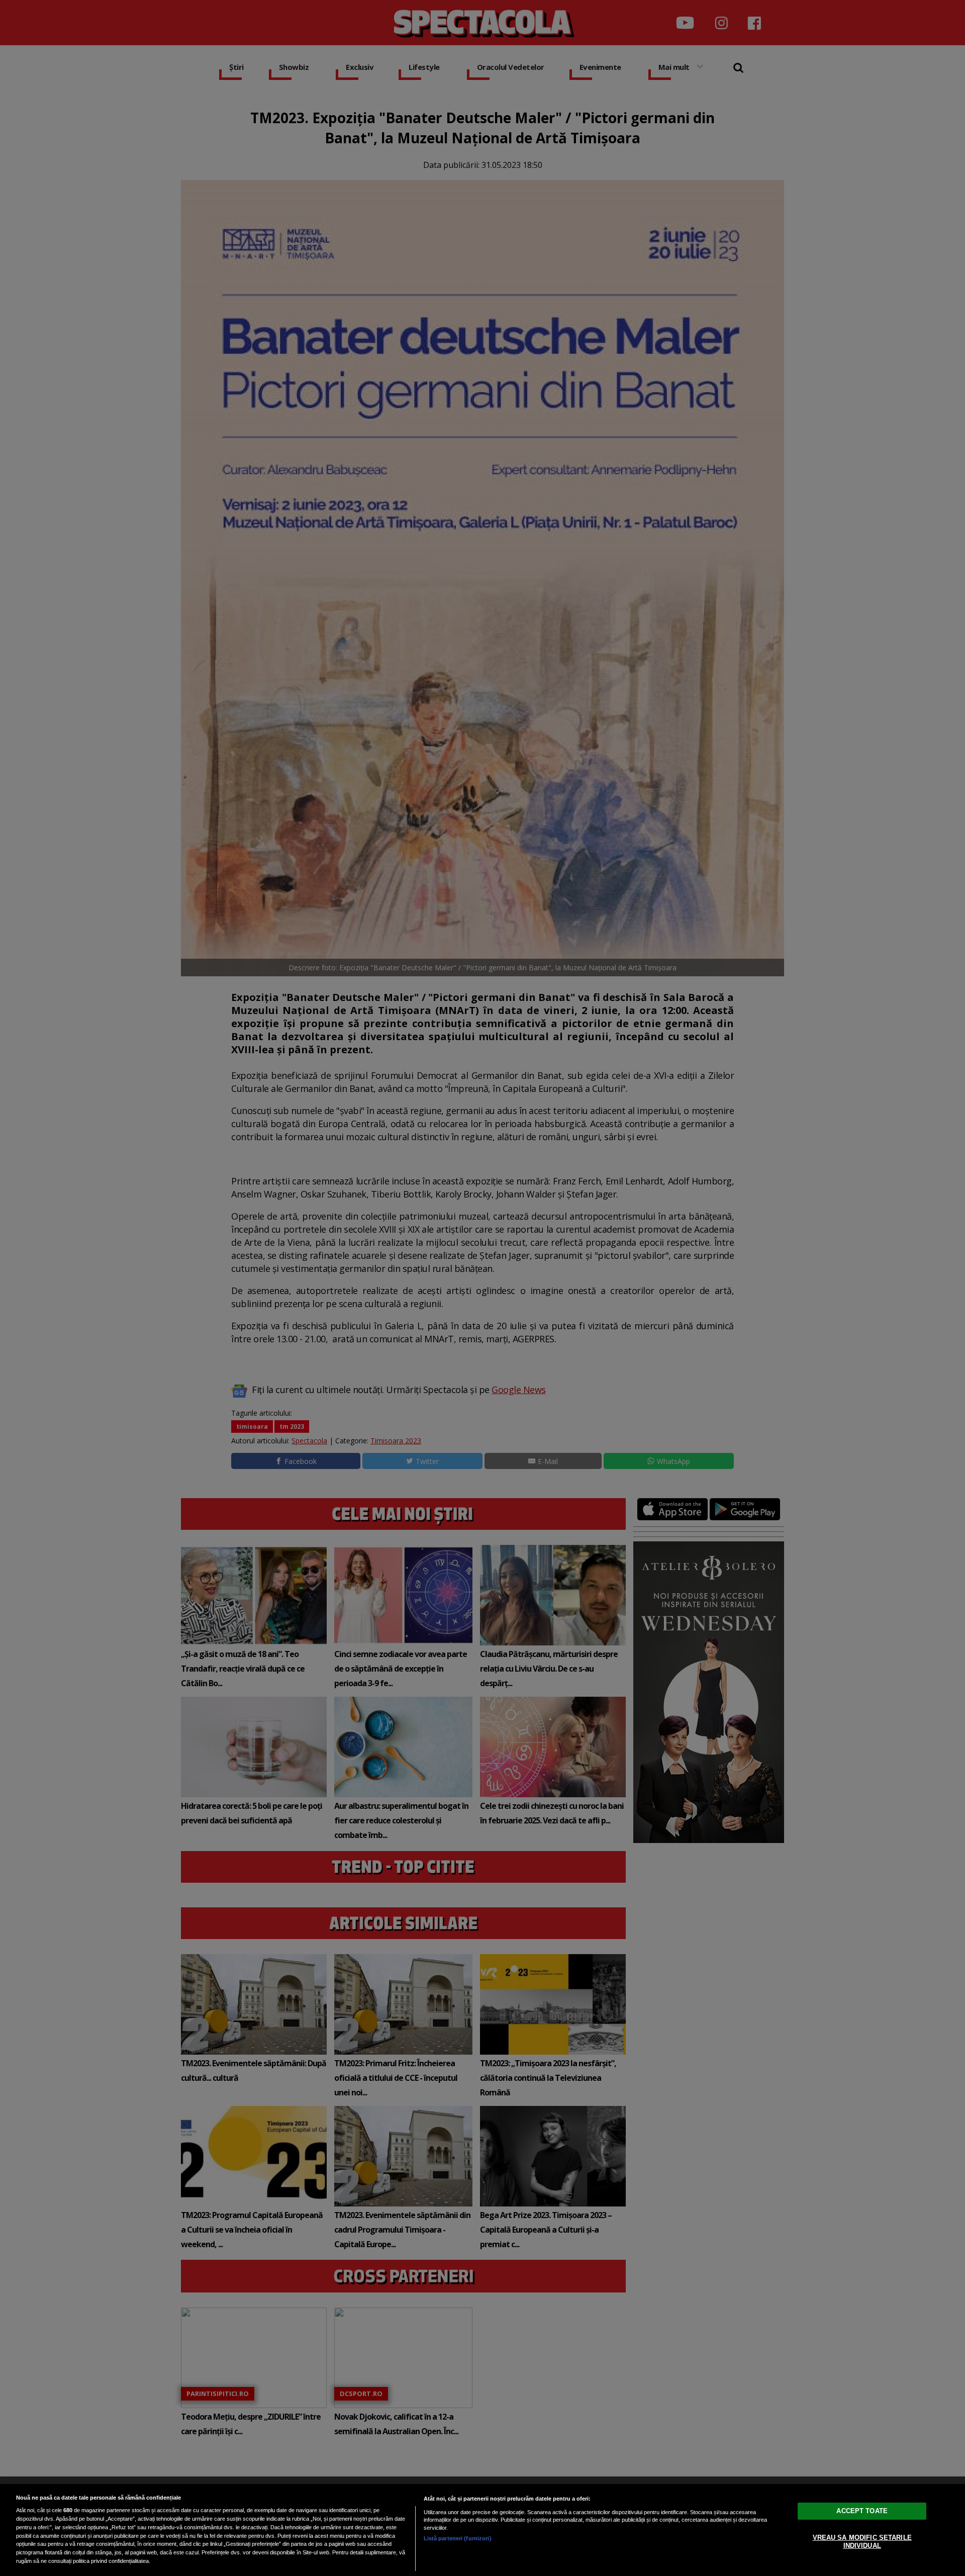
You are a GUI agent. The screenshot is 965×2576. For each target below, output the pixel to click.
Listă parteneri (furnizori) (458, 2538)
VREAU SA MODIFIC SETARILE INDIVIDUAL (862, 2542)
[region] (482, 2530)
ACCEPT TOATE (862, 2511)
